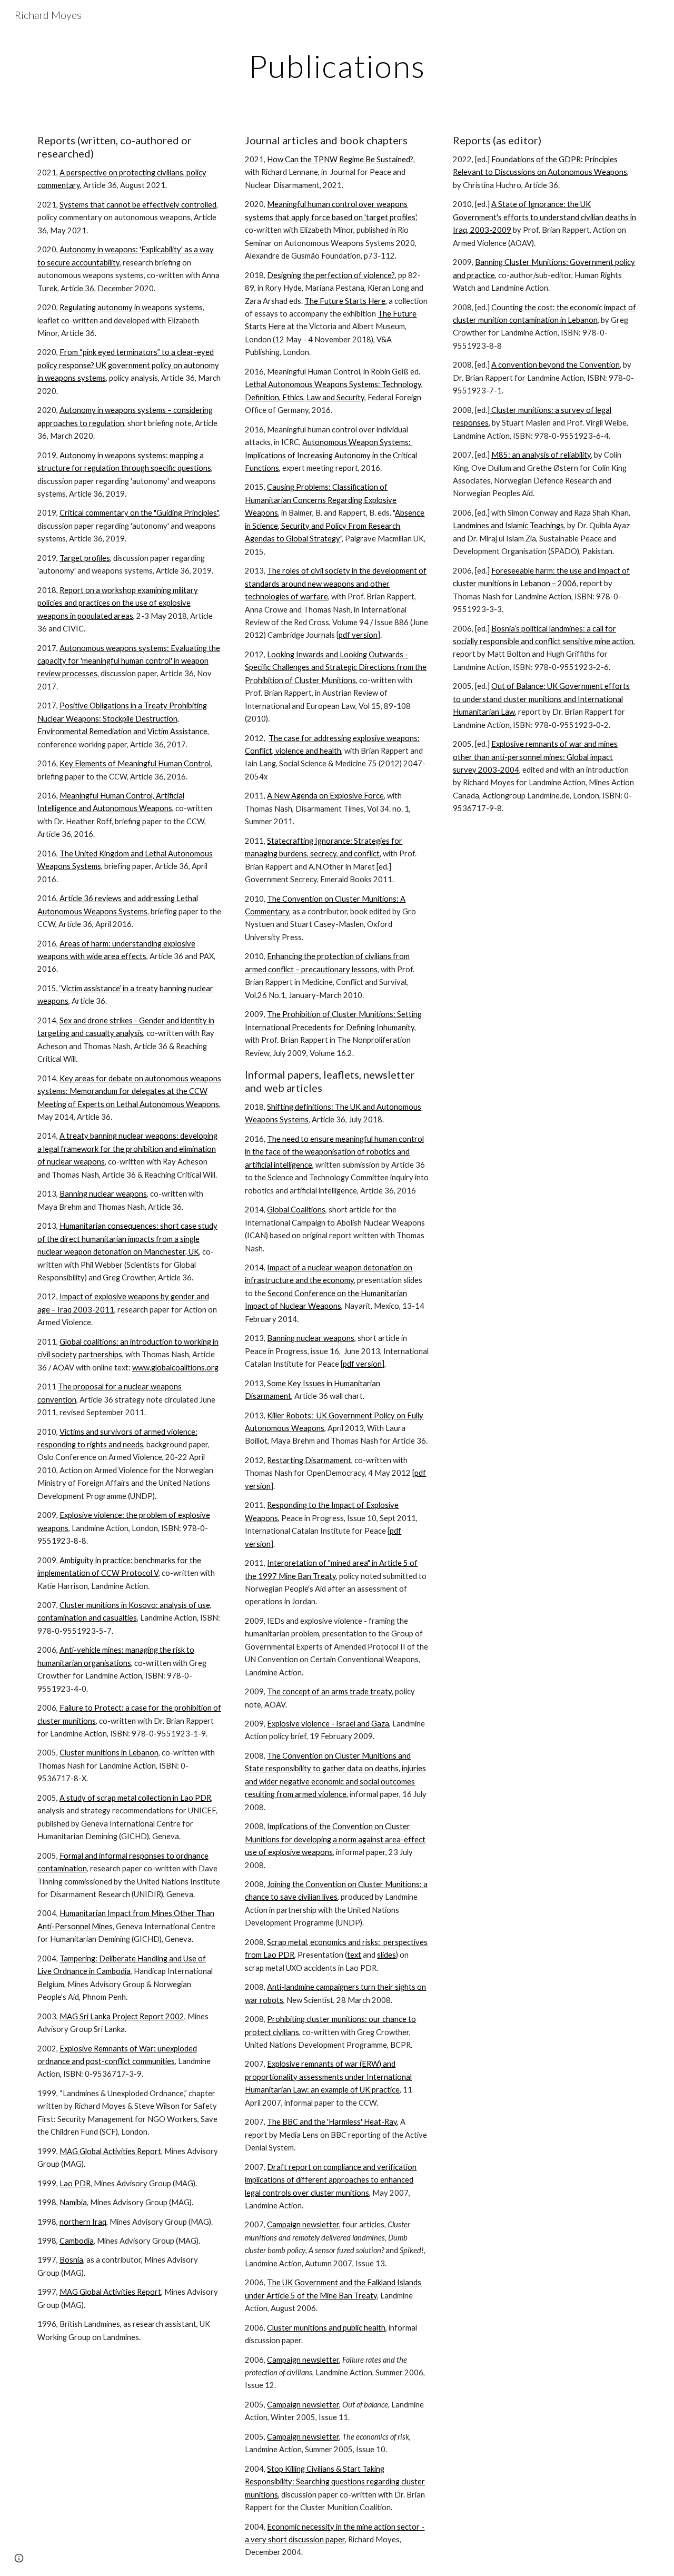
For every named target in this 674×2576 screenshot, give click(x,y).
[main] (337, 66)
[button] (19, 2558)
